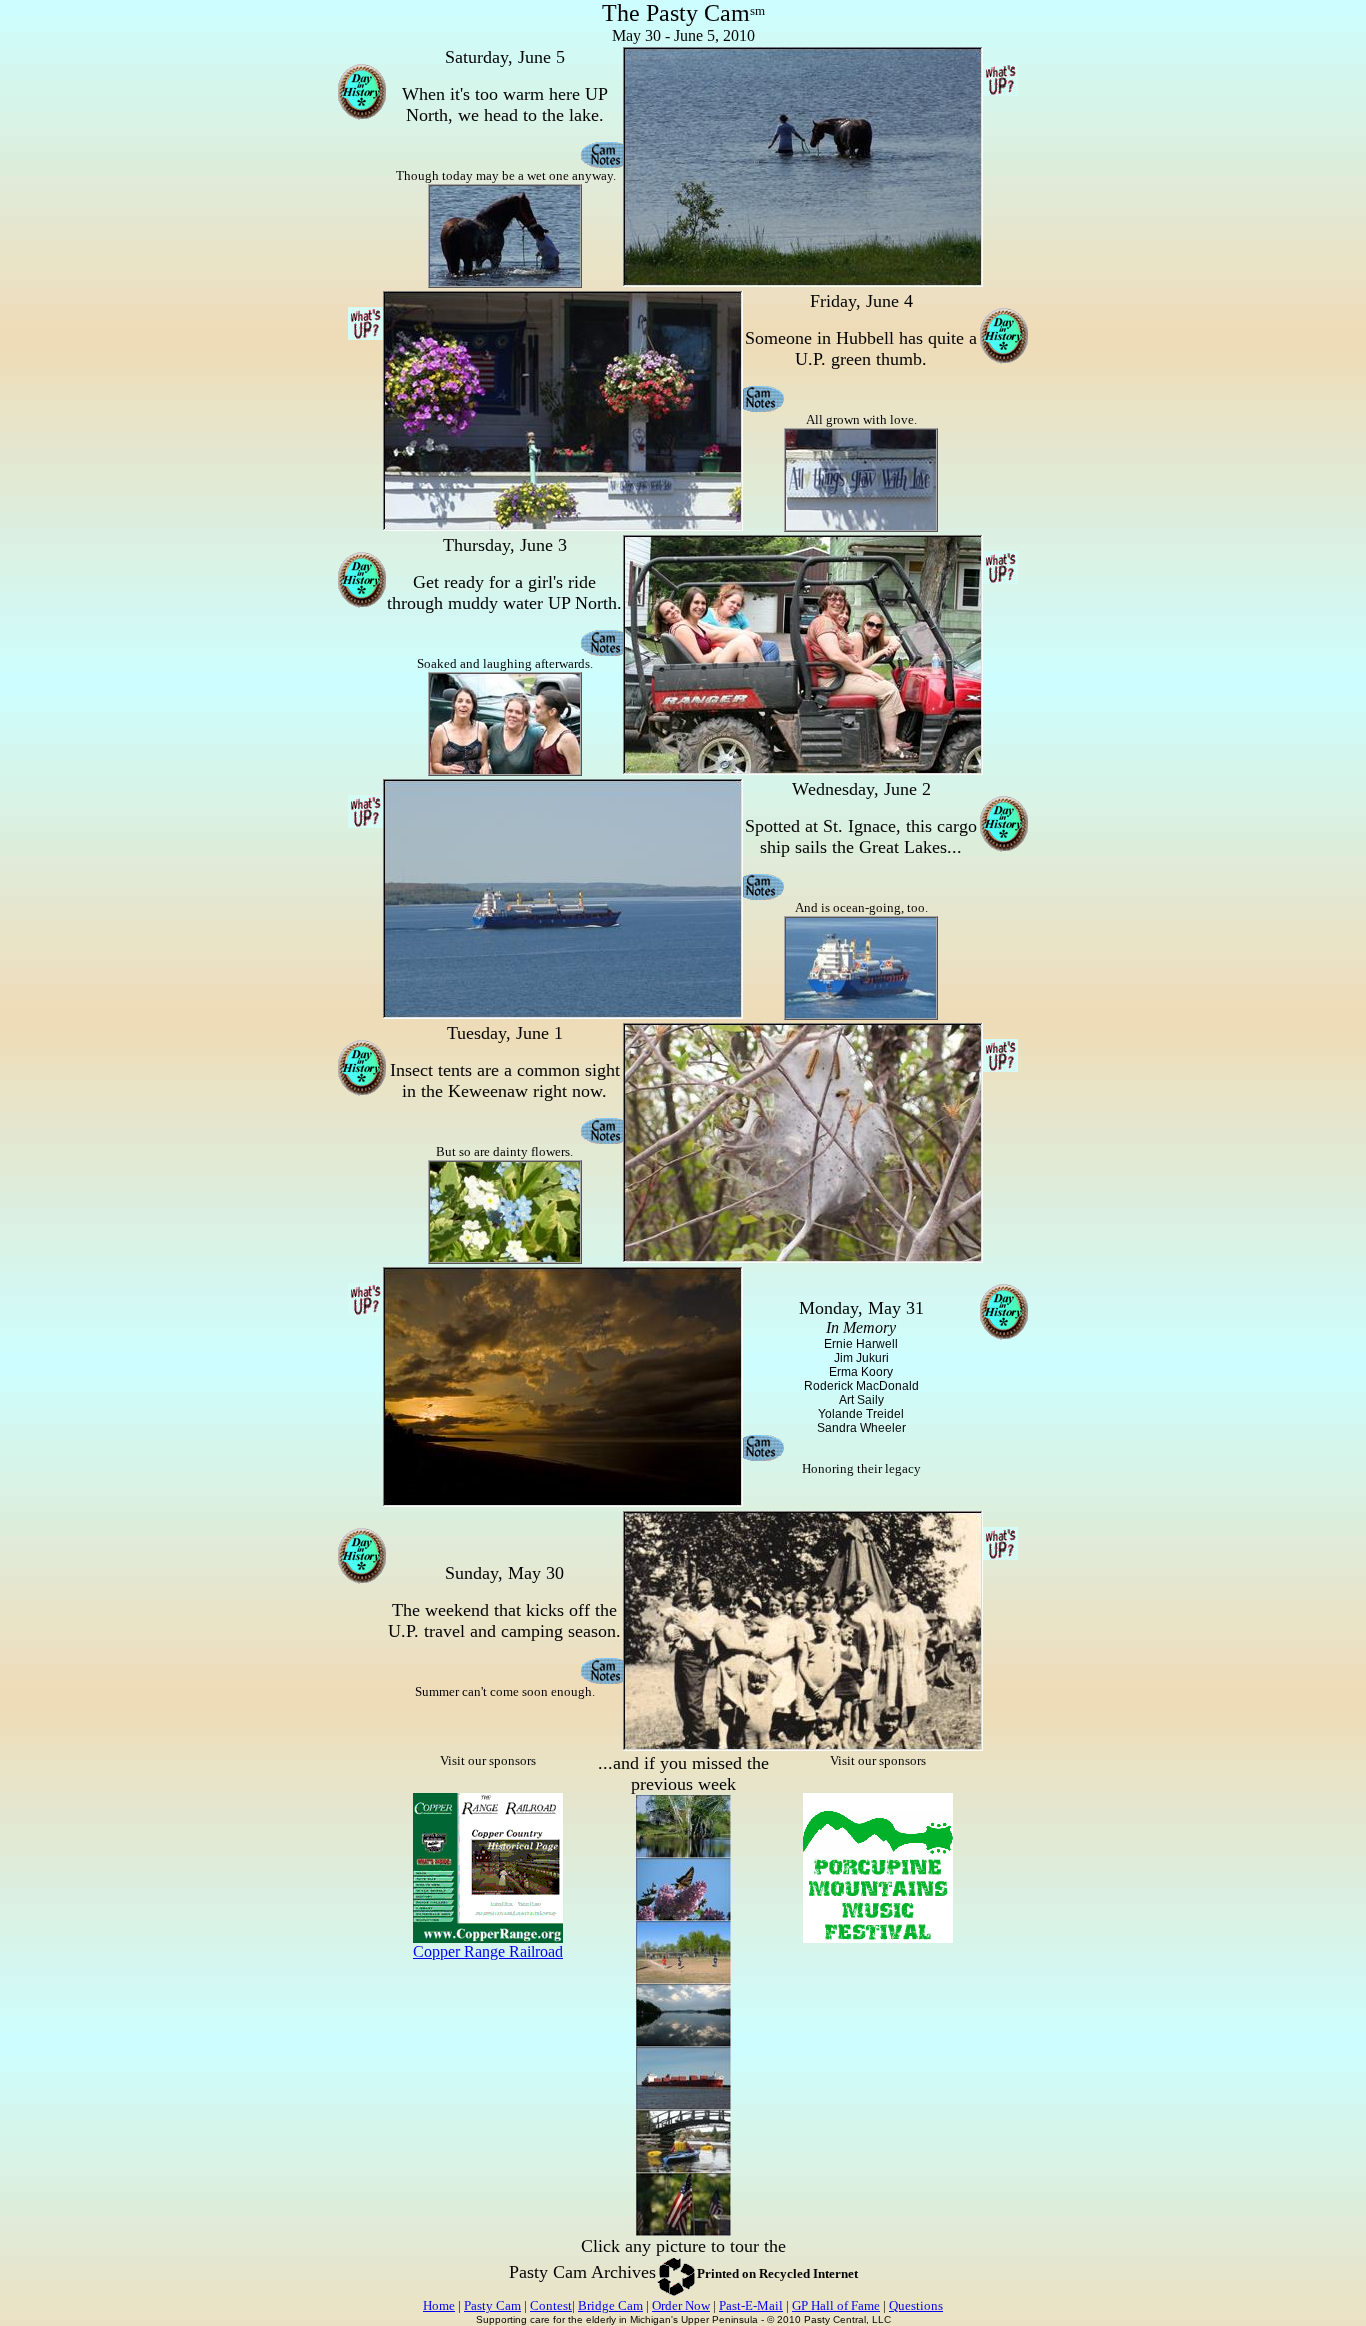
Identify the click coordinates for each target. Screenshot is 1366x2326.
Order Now (681, 2305)
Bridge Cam (610, 2305)
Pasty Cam (492, 2305)
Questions (916, 2305)
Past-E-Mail (751, 2305)
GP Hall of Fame (836, 2305)
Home (439, 2305)
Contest (551, 2305)
